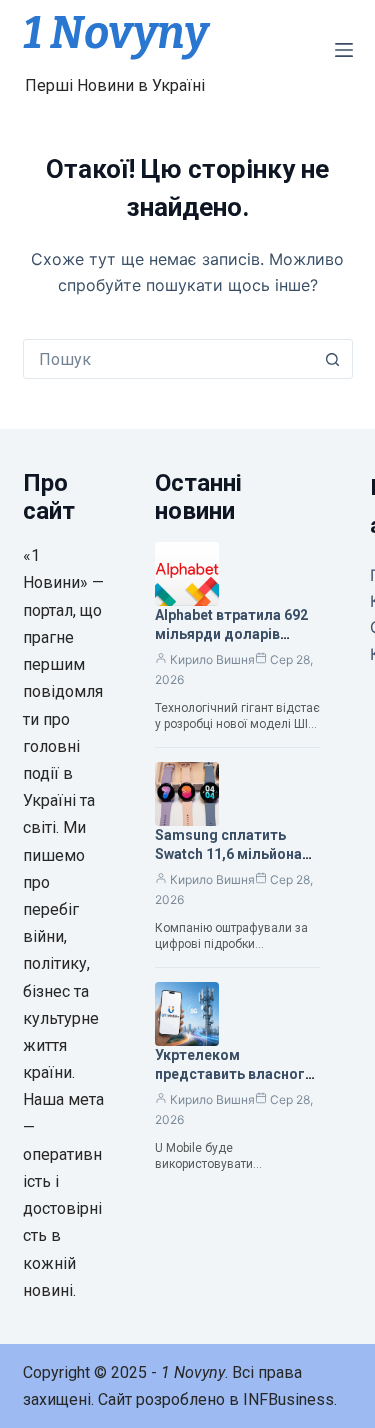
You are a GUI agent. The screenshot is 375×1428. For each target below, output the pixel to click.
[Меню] (344, 50)
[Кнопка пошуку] (333, 359)
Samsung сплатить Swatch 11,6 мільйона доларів (228, 854)
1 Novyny (115, 33)
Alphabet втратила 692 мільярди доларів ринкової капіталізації (231, 634)
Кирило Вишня (212, 659)
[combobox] (169, 359)
